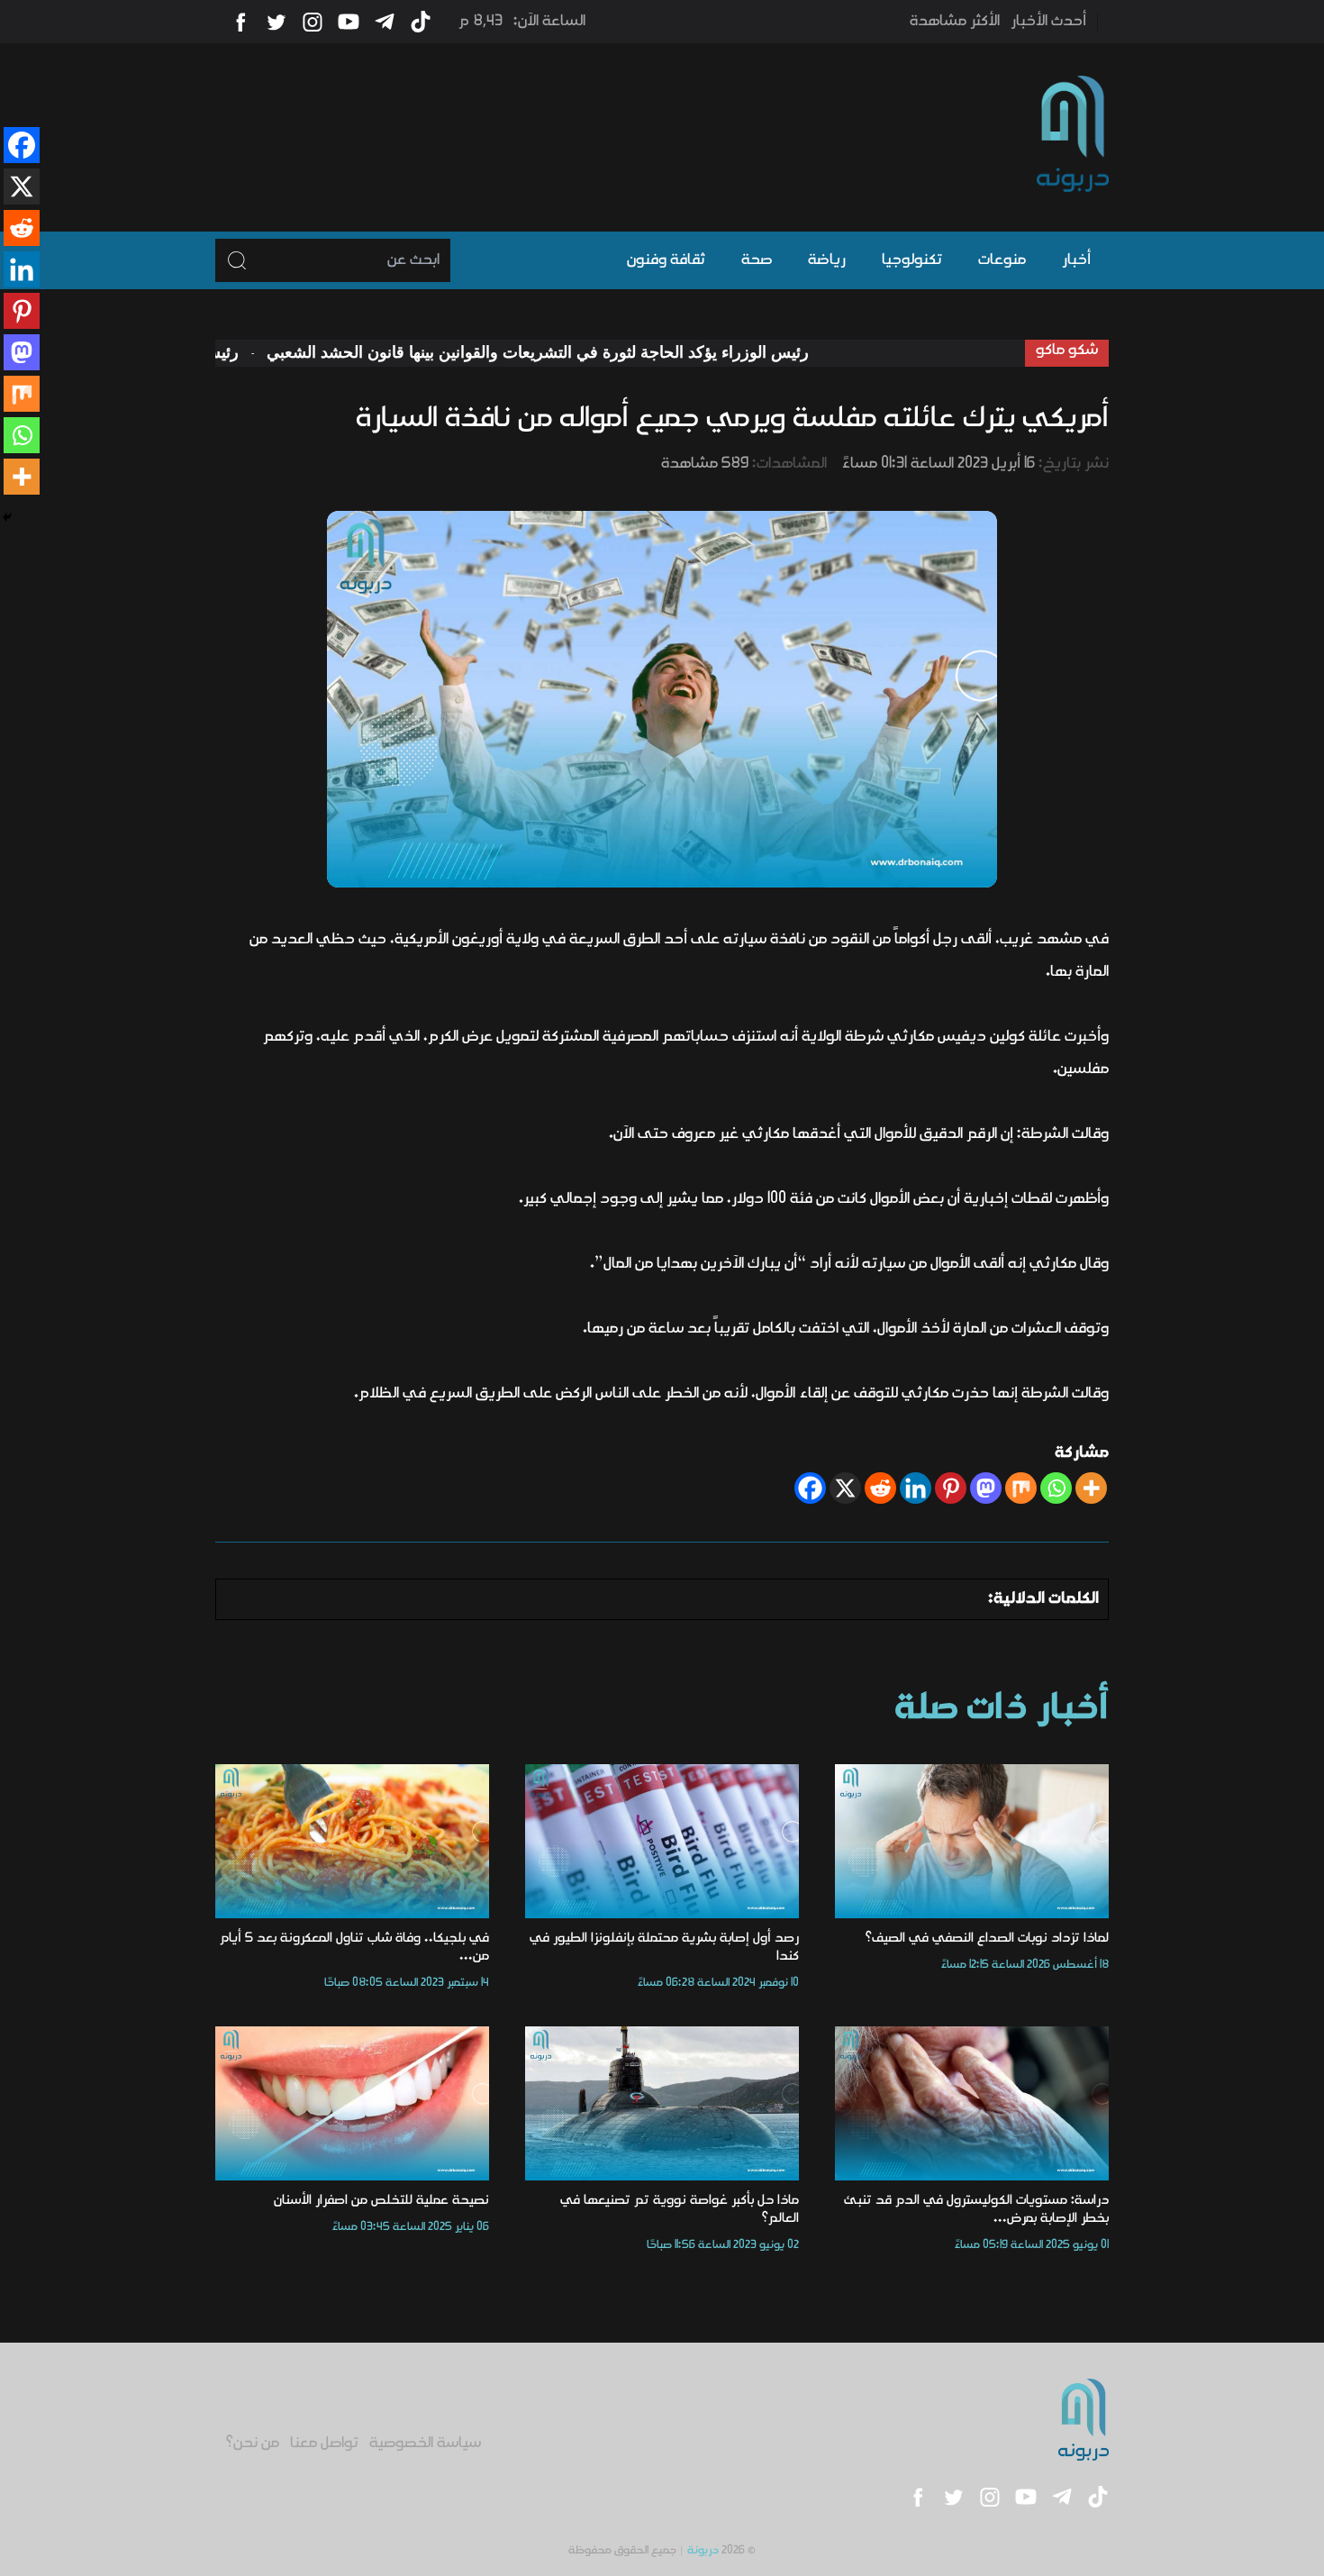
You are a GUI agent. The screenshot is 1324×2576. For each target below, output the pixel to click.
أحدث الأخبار (1048, 22)
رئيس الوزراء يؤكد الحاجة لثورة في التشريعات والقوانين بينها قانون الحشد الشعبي (613, 352)
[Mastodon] (986, 1488)
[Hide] (7, 517)
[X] (845, 1488)
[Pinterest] (951, 1488)
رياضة (827, 260)
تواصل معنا (324, 2444)
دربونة (703, 2550)
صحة (757, 260)
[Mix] (1021, 1488)
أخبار (1076, 260)
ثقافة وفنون (666, 260)
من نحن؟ (253, 2444)
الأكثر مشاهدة (955, 22)
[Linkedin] (916, 1488)
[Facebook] (810, 1488)
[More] (1091, 1488)
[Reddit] (880, 1488)
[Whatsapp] (1056, 1488)
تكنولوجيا (912, 260)
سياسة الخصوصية (425, 2444)
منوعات (1002, 260)
